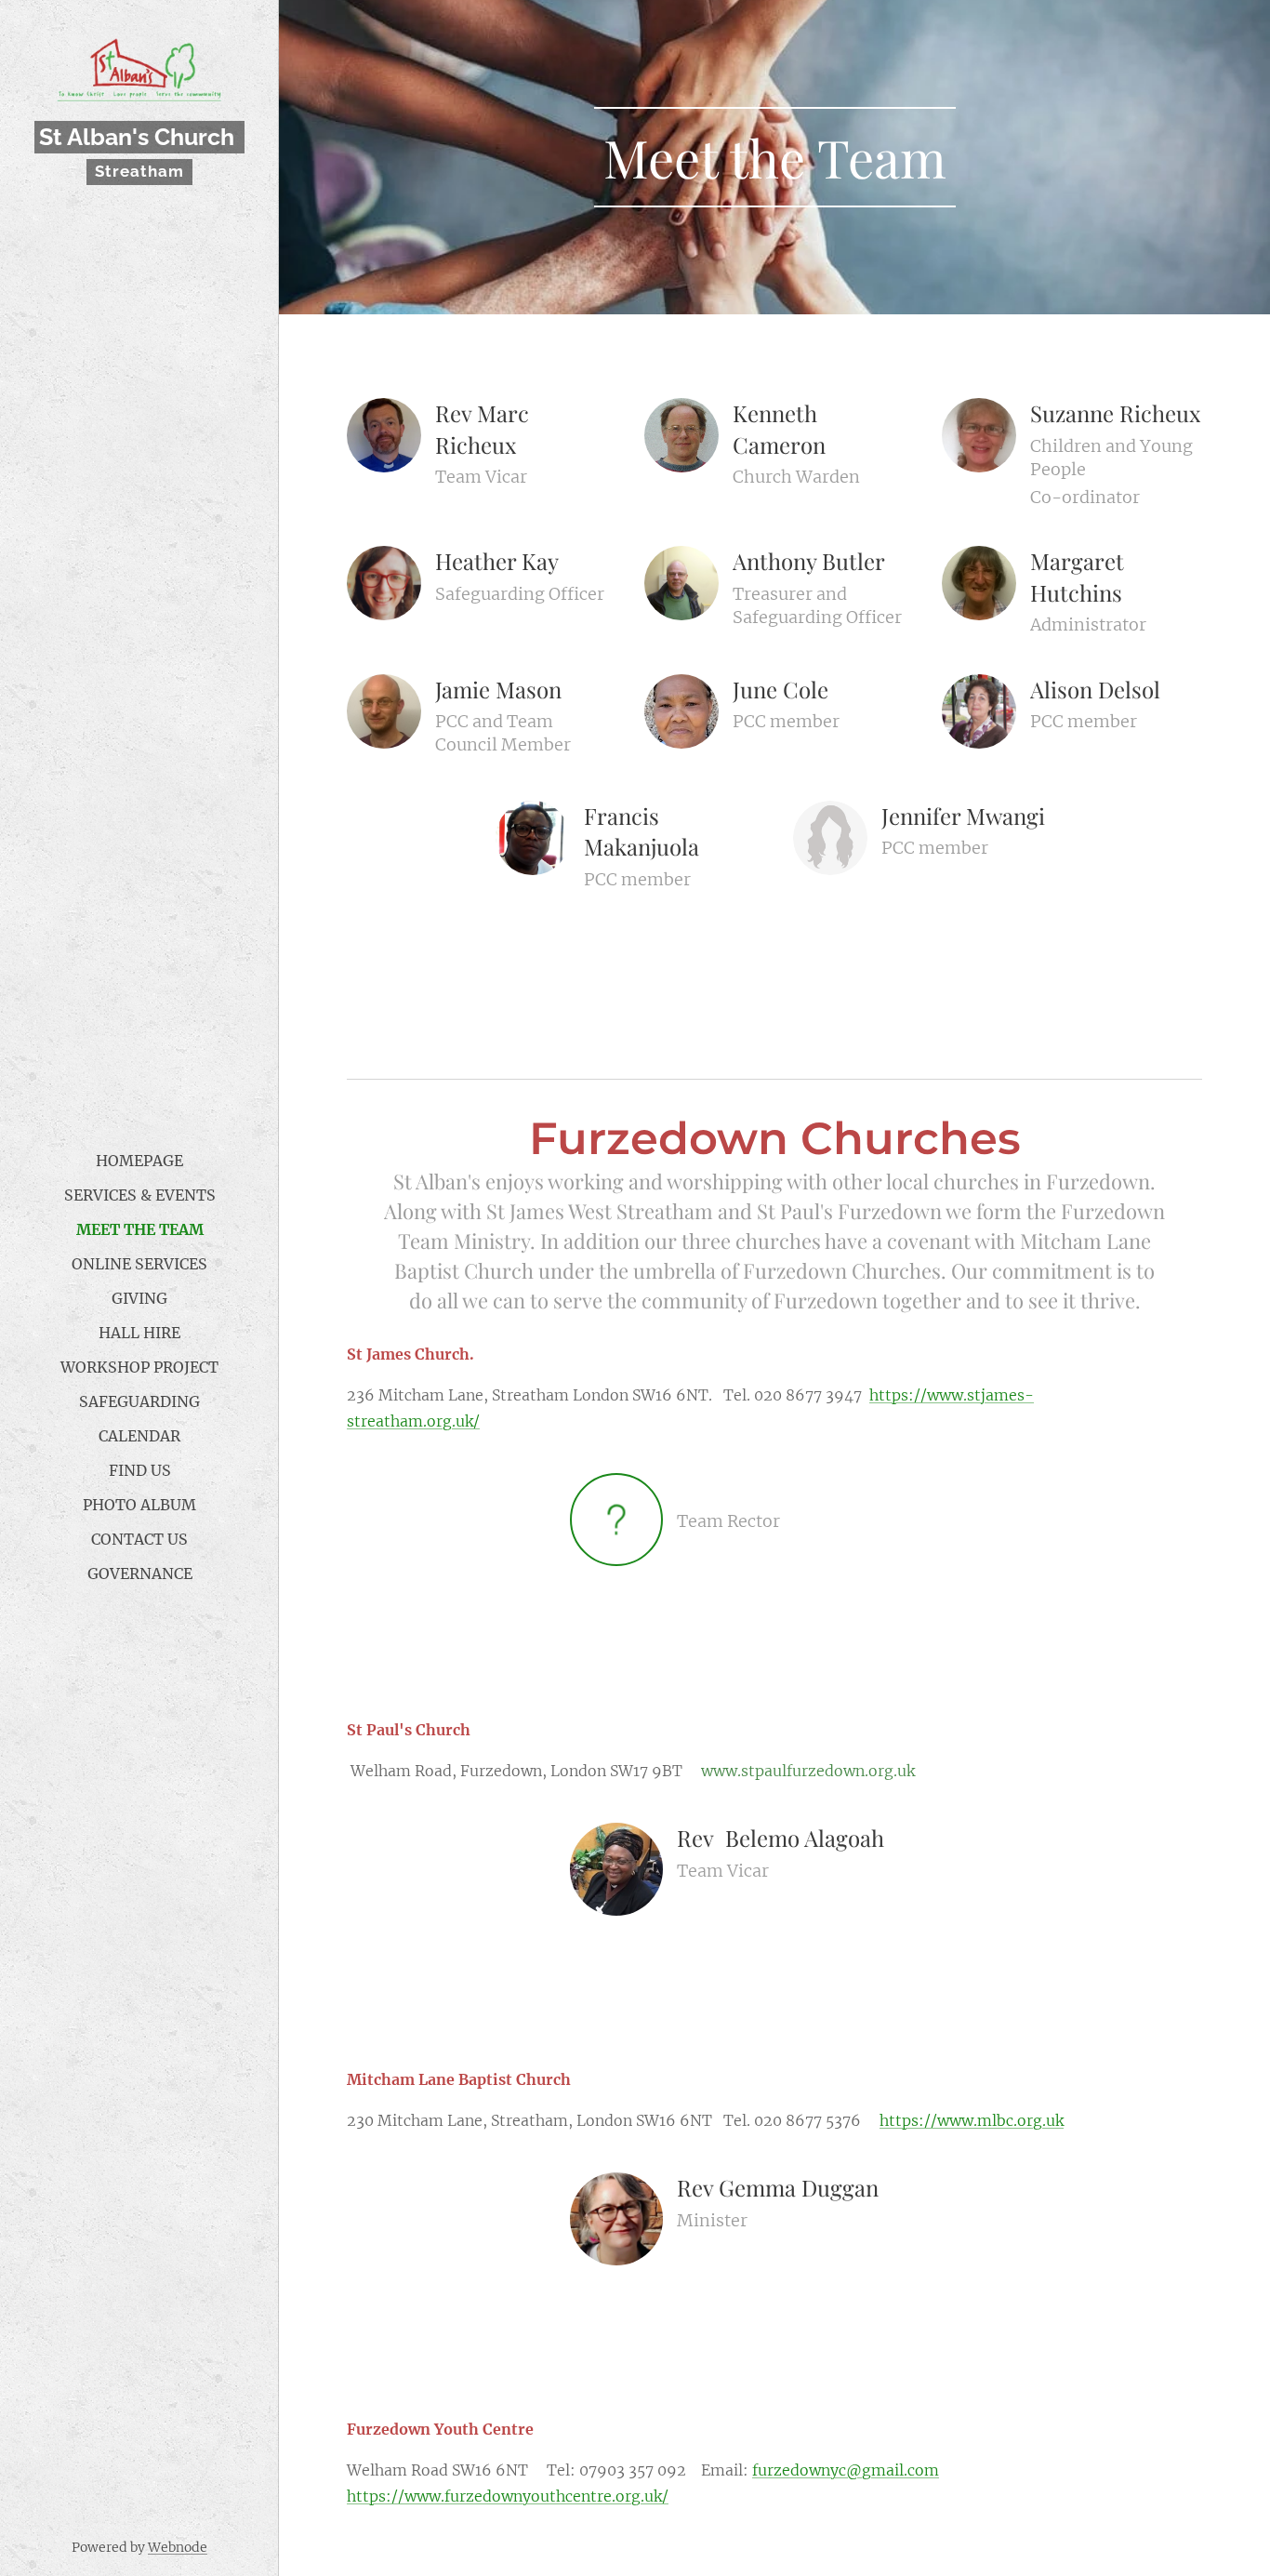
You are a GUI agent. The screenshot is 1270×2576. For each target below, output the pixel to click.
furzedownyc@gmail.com (846, 2470)
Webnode (178, 2547)
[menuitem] (139, 1161)
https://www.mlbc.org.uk (972, 2120)
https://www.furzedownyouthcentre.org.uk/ (508, 2496)
